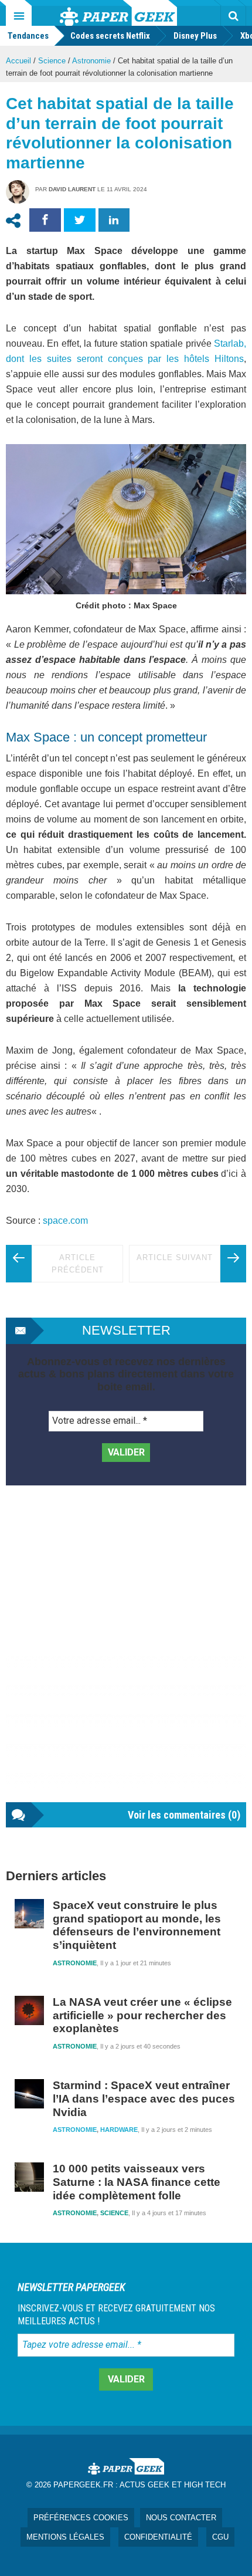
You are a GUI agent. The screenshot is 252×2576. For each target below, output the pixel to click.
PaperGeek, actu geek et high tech (118, 13)
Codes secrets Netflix (110, 36)
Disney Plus (195, 36)
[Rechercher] (233, 16)
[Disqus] (126, 1656)
